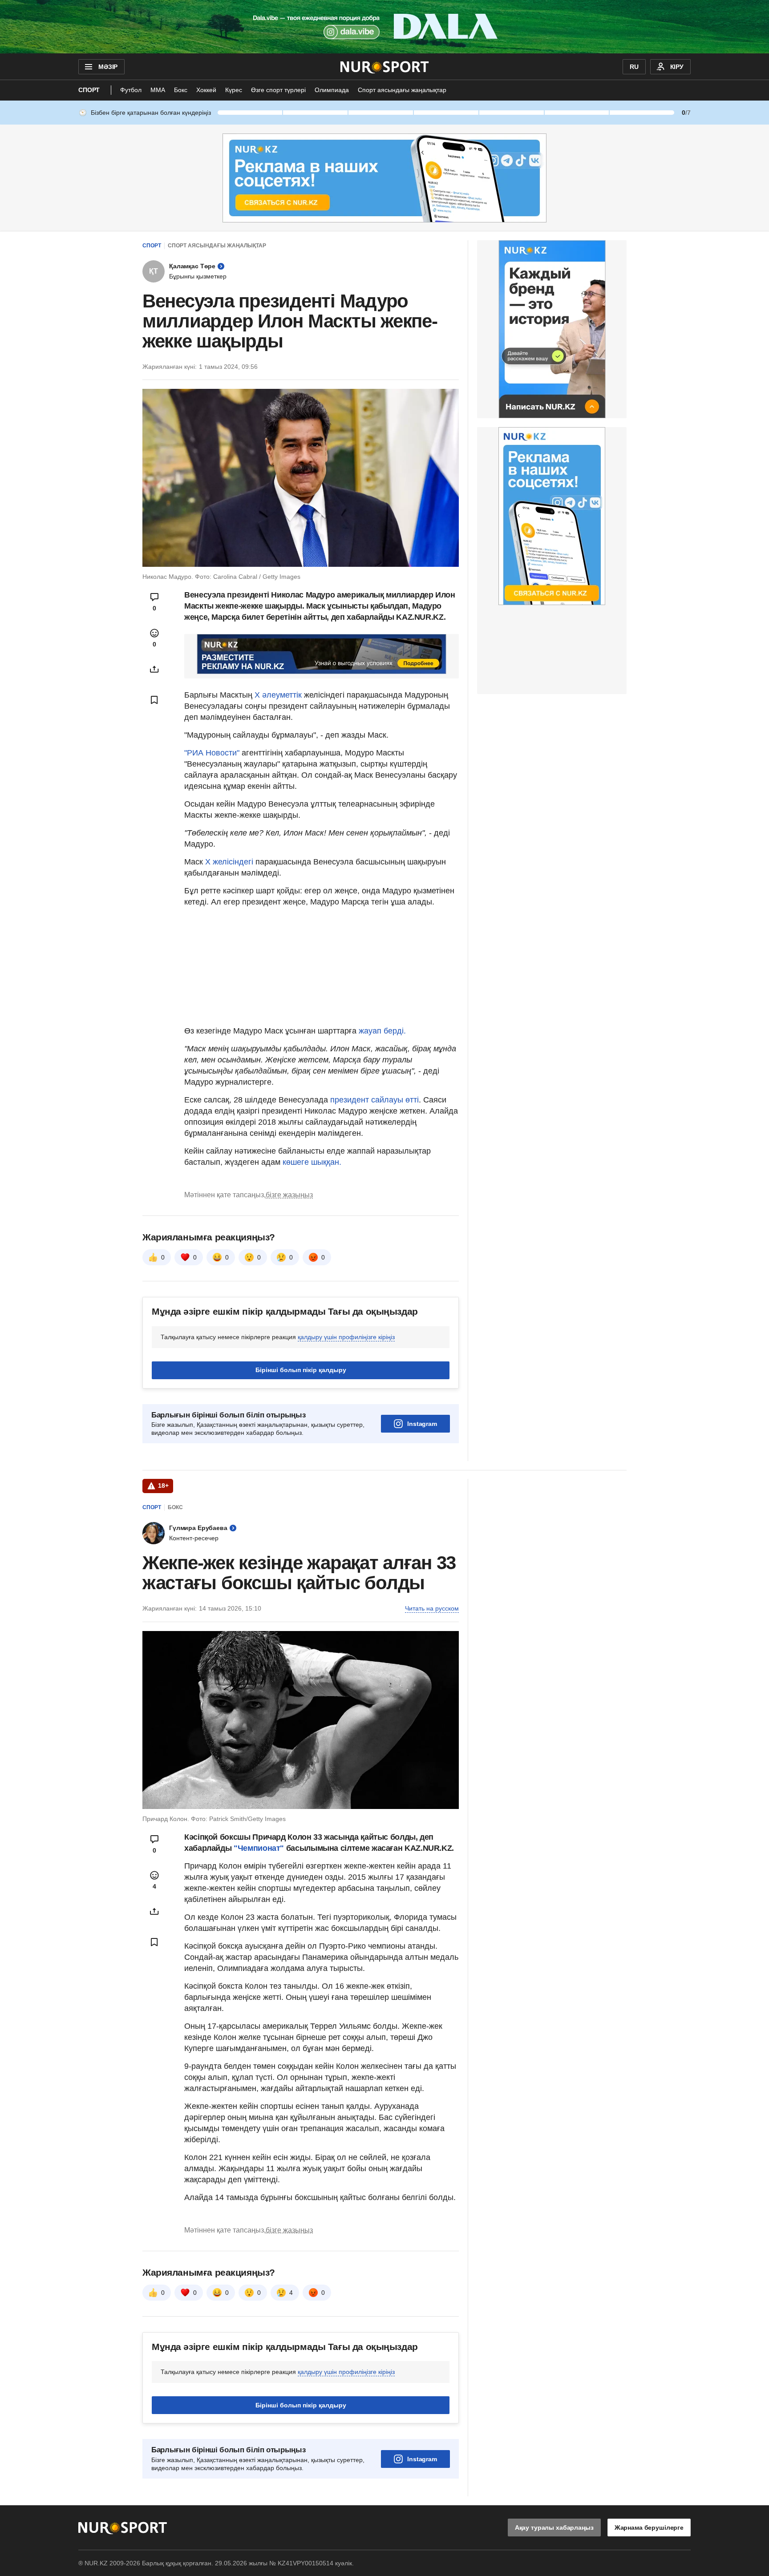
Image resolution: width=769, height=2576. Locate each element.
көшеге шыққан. (312, 1162)
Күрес (234, 90)
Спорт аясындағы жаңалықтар (402, 90)
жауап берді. (382, 1031)
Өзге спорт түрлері (278, 90)
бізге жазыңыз (289, 1195)
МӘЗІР (108, 67)
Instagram (422, 1424)
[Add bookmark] (154, 700)
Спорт (89, 90)
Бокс (181, 90)
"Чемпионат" (258, 1848)
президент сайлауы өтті (374, 1100)
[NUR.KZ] (385, 67)
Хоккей (206, 90)
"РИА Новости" (213, 753)
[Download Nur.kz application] (384, 27)
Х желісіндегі (230, 862)
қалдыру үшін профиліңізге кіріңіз (346, 1337)
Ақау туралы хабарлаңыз (554, 2528)
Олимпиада (332, 90)
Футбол (131, 90)
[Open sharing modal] (154, 669)
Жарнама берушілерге (649, 2528)
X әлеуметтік (278, 695)
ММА (158, 90)
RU (634, 67)
